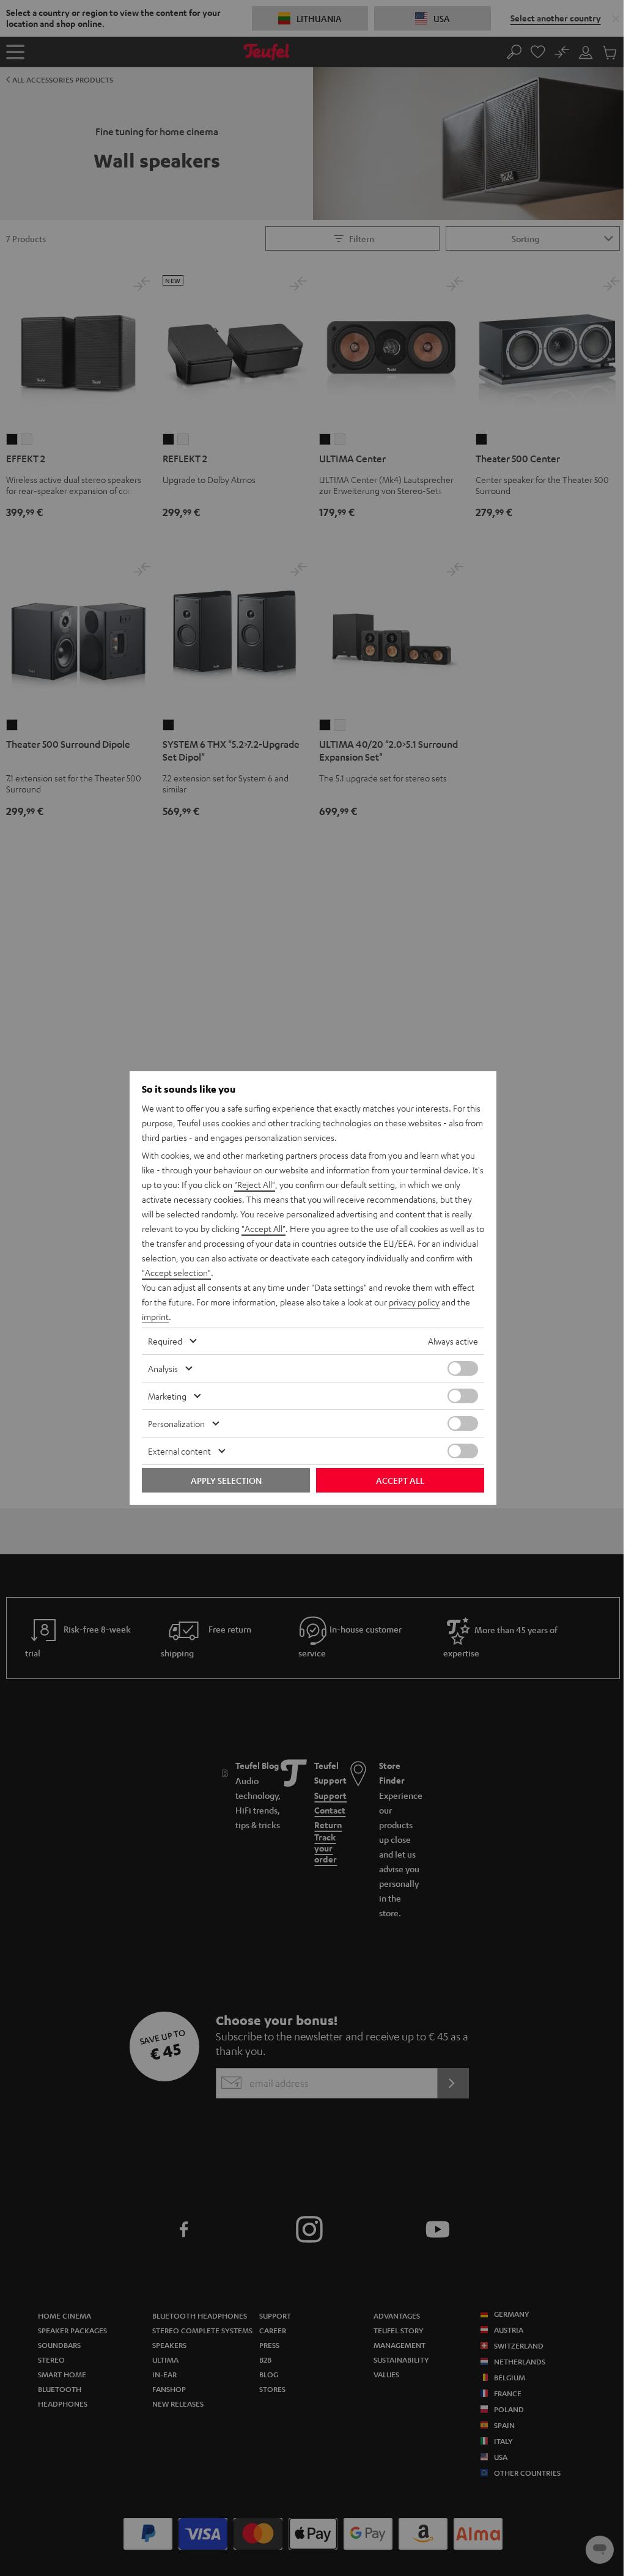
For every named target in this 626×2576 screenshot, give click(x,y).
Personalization (176, 1423)
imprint (155, 1316)
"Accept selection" (176, 1272)
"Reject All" (255, 1184)
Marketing (167, 1396)
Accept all (400, 1480)
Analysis (163, 1368)
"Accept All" (263, 1228)
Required (165, 1341)
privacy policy (414, 1302)
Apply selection (226, 1480)
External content (179, 1451)
